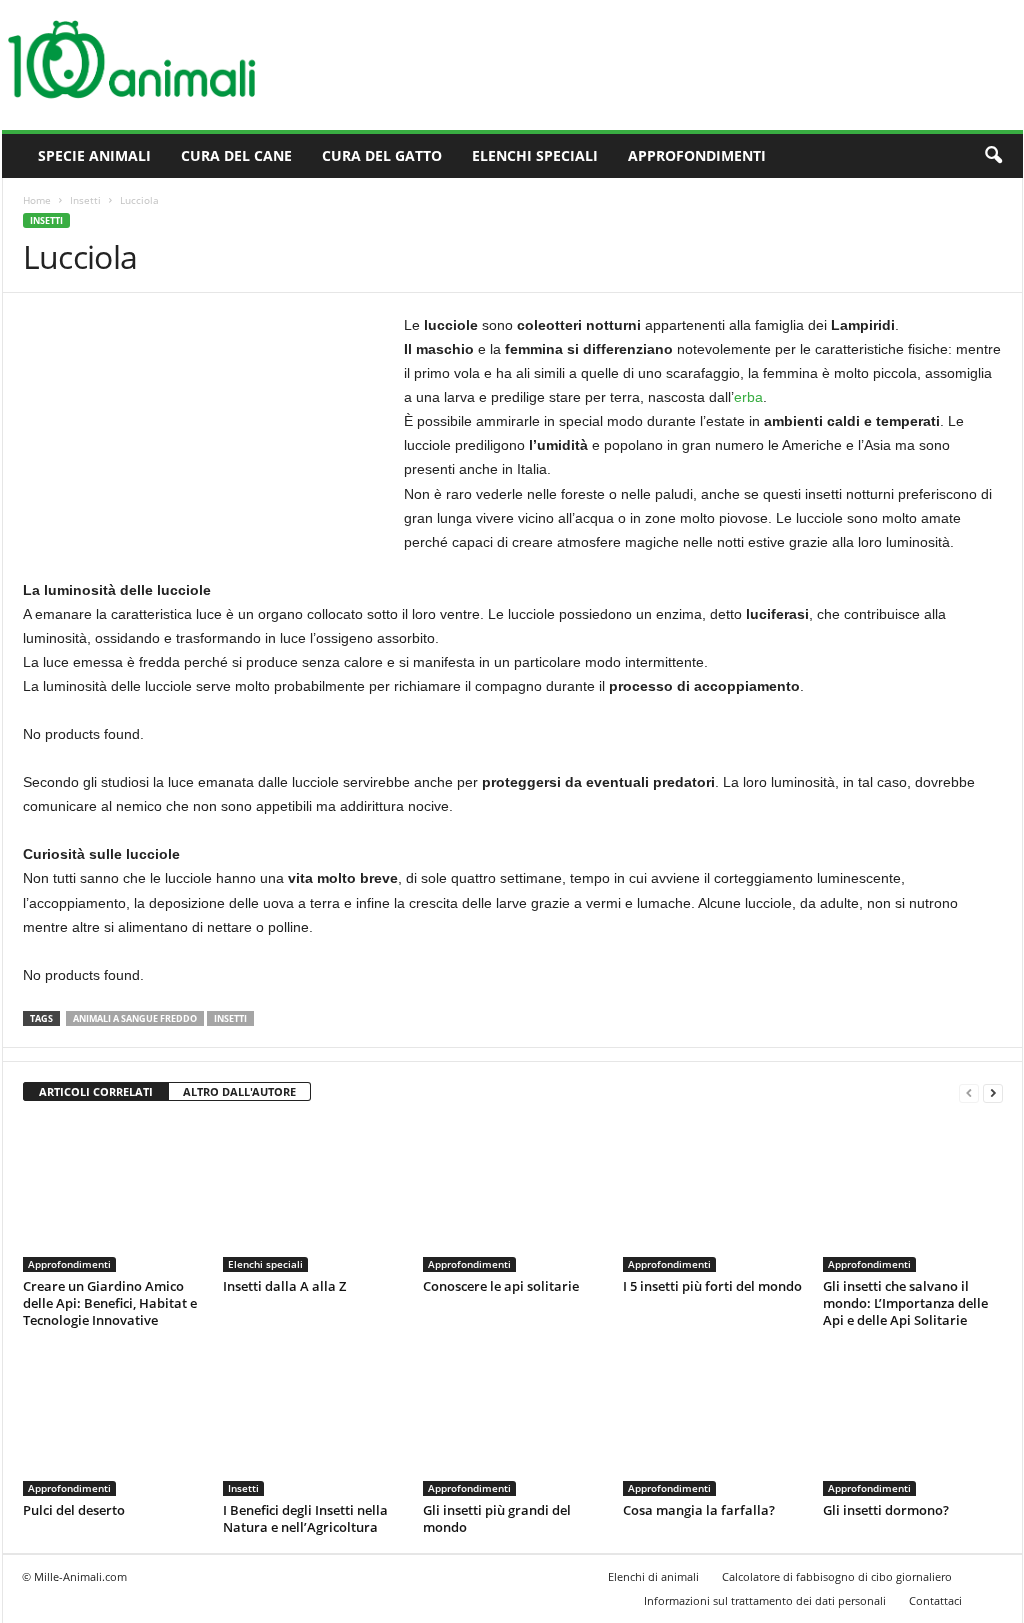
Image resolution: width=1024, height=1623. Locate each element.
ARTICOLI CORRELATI (96, 1091)
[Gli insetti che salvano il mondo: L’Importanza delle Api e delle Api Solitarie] (913, 1197)
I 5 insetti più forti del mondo (712, 1286)
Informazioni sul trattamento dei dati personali (765, 1600)
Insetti (85, 200)
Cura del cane (236, 155)
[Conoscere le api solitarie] (513, 1197)
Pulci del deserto (74, 1510)
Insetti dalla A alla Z (284, 1286)
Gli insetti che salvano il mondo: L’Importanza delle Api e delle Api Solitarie (905, 1303)
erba (748, 397)
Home (37, 200)
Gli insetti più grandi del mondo (497, 1518)
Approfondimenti (697, 155)
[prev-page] (969, 1092)
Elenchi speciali (535, 155)
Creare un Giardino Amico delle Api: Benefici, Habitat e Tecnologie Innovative (110, 1303)
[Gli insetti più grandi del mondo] (513, 1421)
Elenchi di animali (653, 1576)
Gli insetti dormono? (886, 1510)
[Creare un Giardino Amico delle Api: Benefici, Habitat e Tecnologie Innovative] (113, 1197)
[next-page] (993, 1092)
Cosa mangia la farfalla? (699, 1510)
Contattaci (935, 1600)
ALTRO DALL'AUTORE (239, 1091)
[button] (993, 156)
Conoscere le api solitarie (501, 1286)
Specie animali (94, 155)
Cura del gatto (382, 155)
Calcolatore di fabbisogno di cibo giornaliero (837, 1576)
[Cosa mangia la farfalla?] (713, 1421)
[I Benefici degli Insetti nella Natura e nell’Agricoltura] (313, 1421)
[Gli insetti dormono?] (913, 1421)
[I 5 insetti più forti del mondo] (713, 1197)
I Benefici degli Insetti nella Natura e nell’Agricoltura (305, 1518)
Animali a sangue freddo (135, 1018)
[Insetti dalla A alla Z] (313, 1197)
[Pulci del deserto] (113, 1421)
